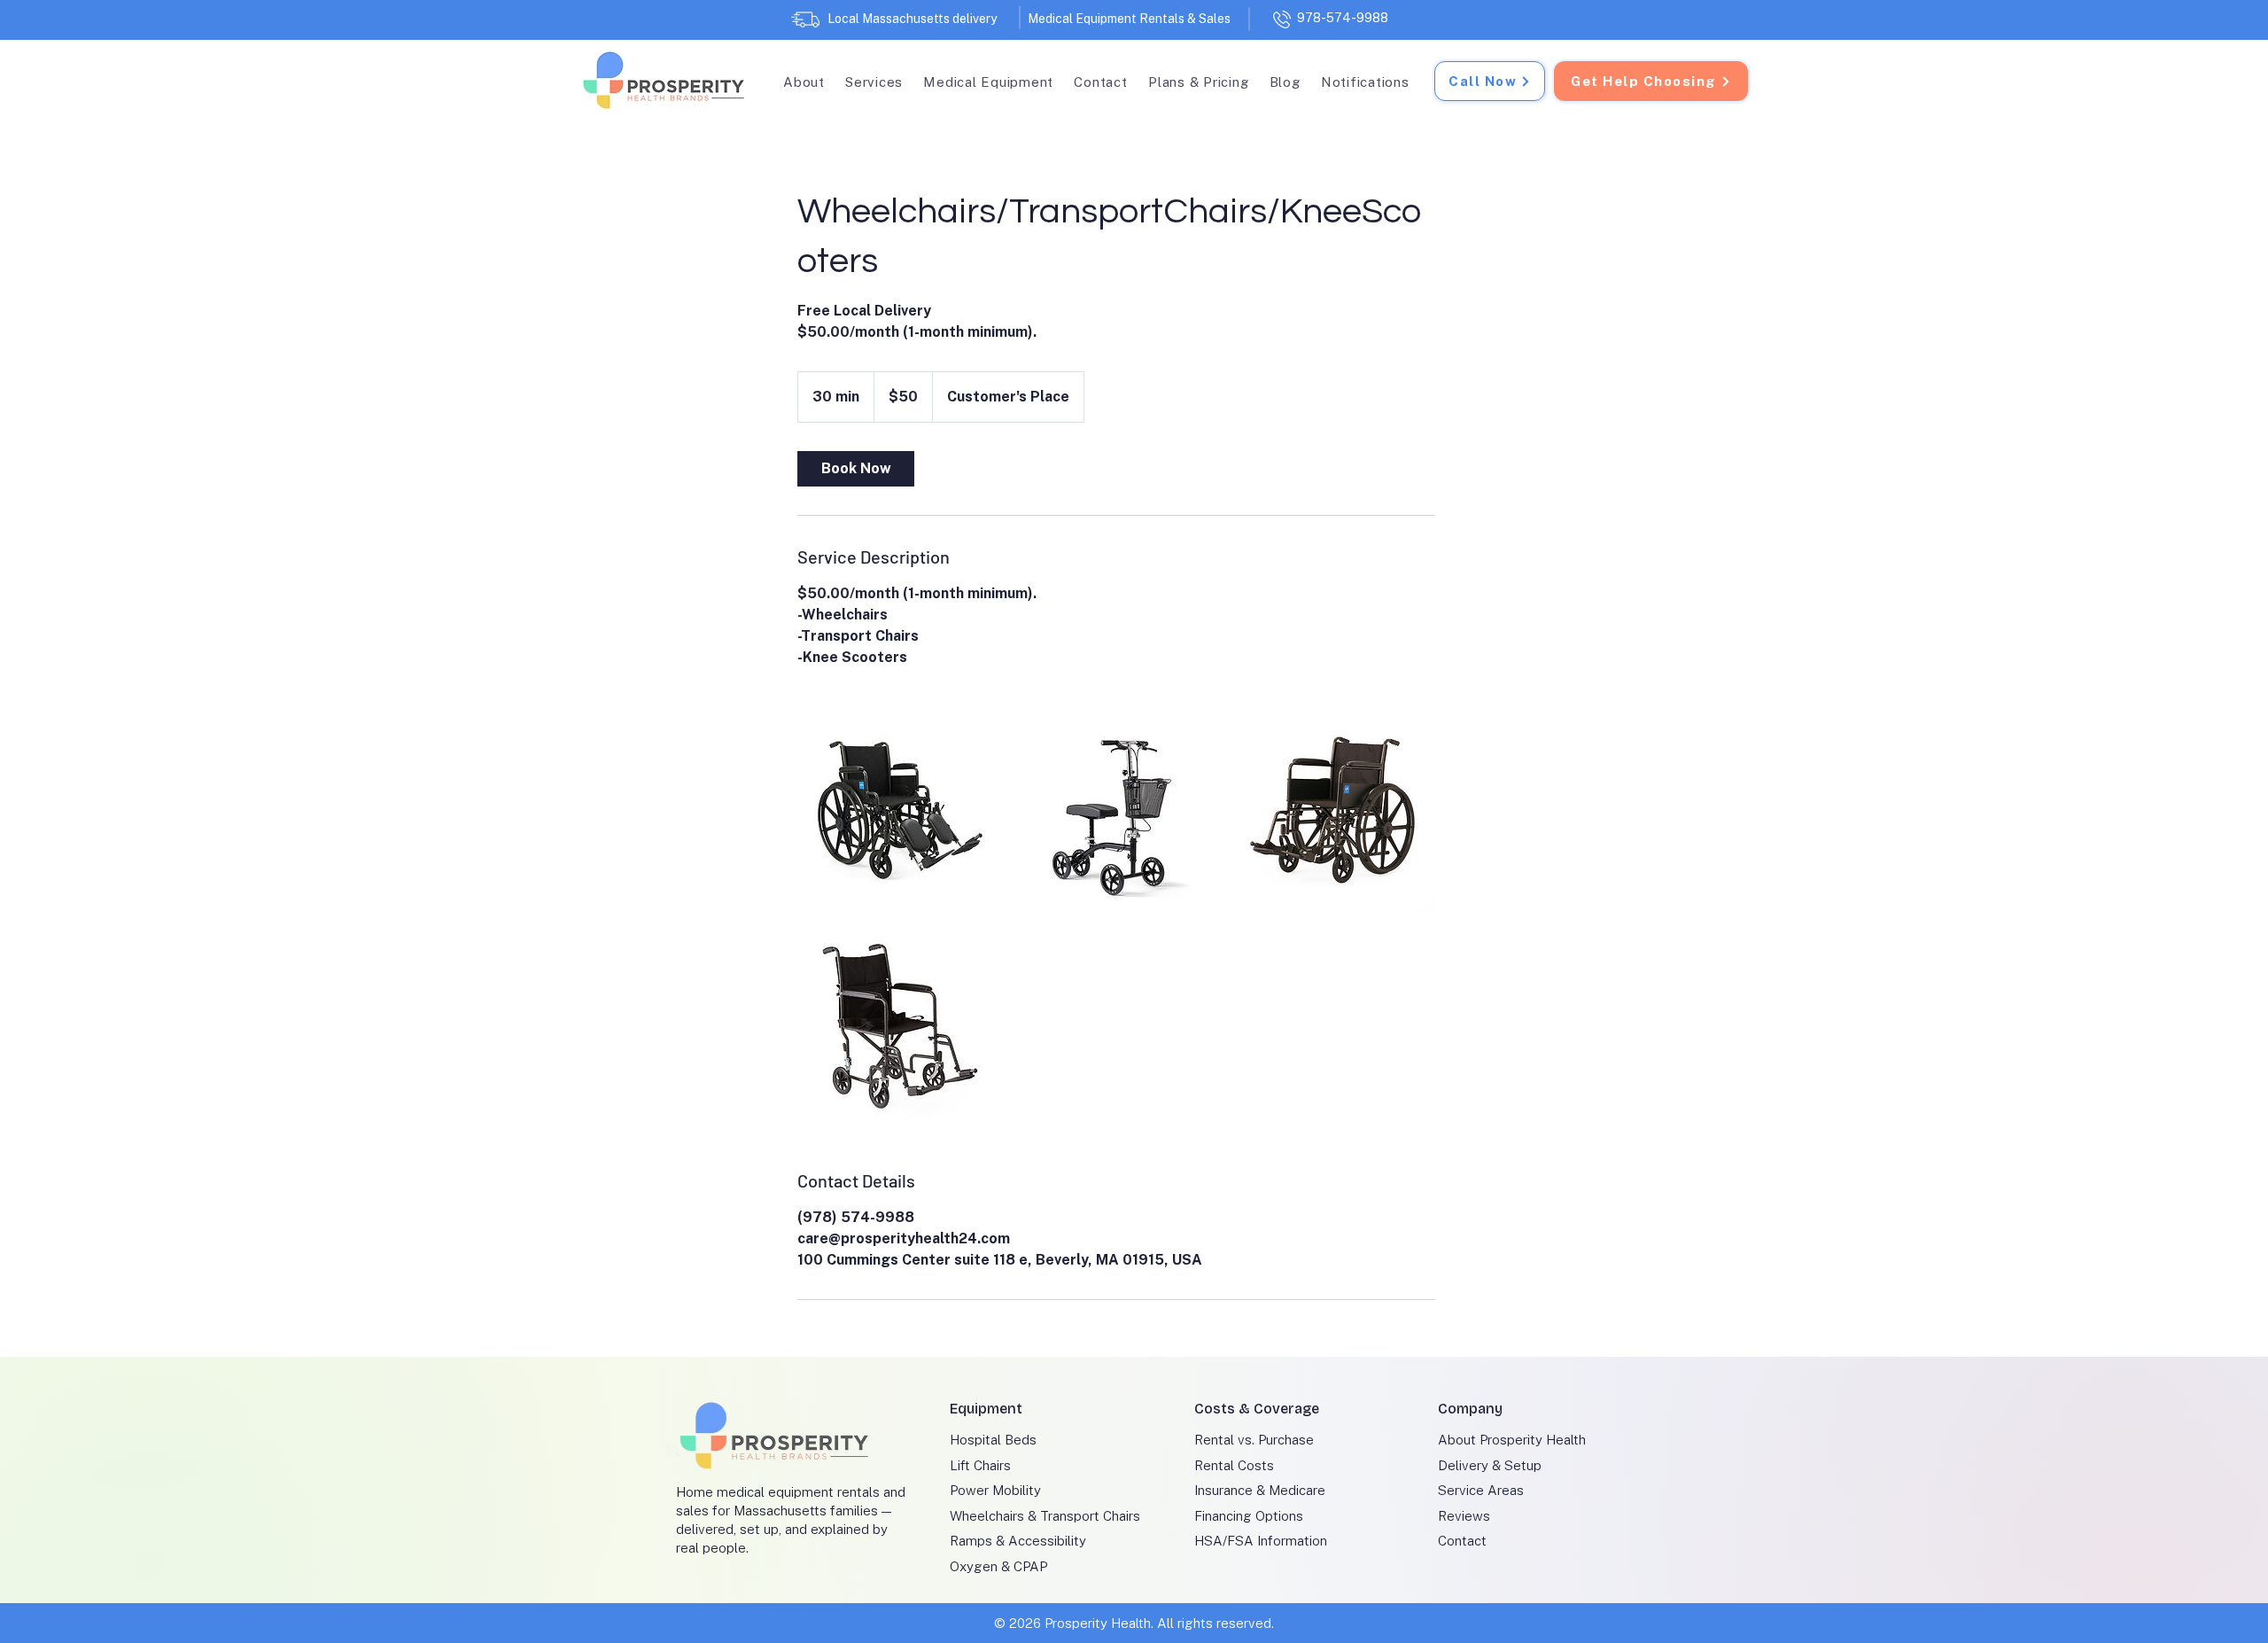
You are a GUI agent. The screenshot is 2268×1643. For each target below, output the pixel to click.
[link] (856, 469)
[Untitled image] (900, 810)
